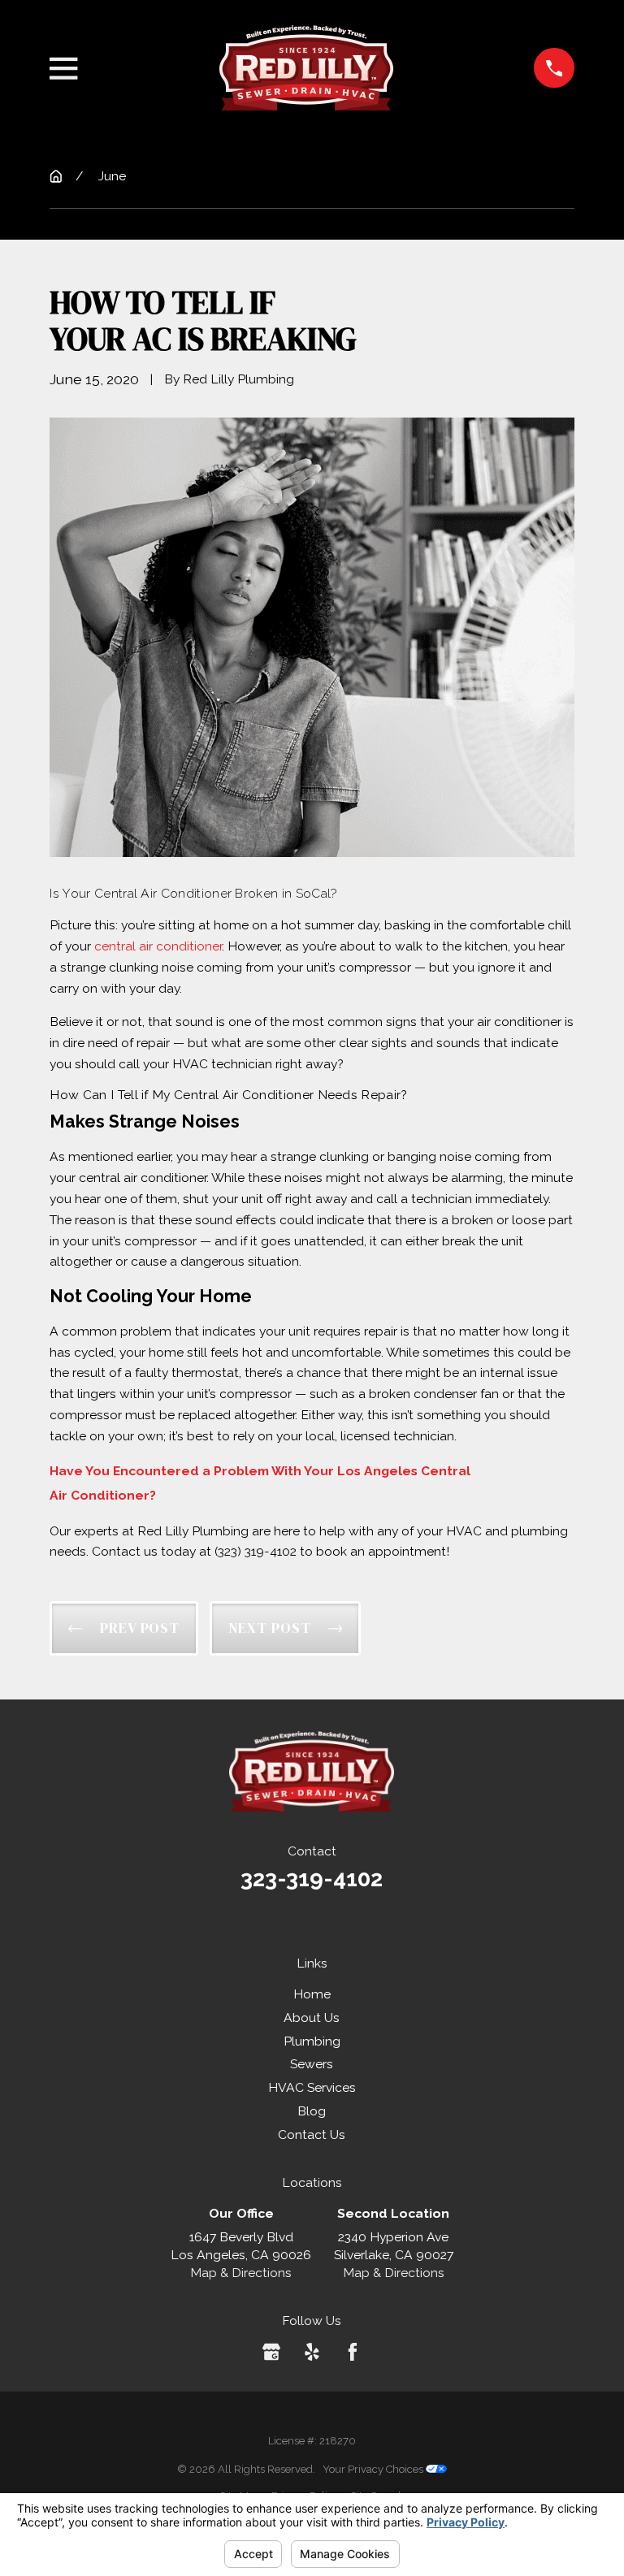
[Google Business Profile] (271, 2352)
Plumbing (312, 2041)
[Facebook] (353, 2352)
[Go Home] (56, 176)
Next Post (270, 1628)
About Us (312, 2018)
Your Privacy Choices (374, 2469)
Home (312, 1994)
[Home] (306, 68)
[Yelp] (312, 2352)
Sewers (312, 2064)
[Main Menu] (63, 68)
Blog (312, 2111)
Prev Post (140, 1628)
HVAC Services (312, 2087)
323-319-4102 (312, 1878)
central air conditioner (158, 946)
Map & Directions (241, 2273)
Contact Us (312, 2134)
